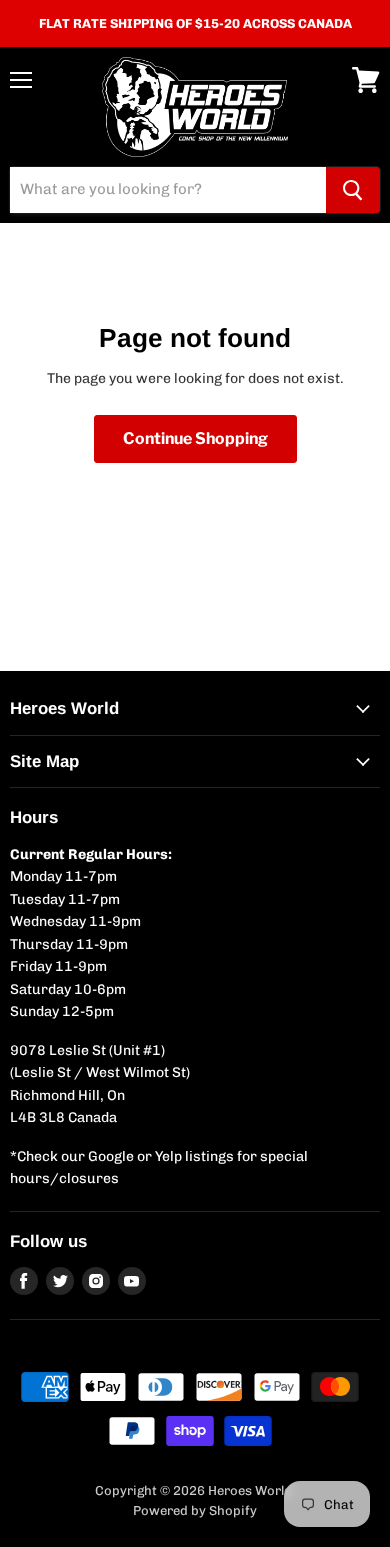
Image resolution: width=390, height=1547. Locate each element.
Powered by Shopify (195, 1510)
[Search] (353, 190)
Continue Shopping (195, 438)
